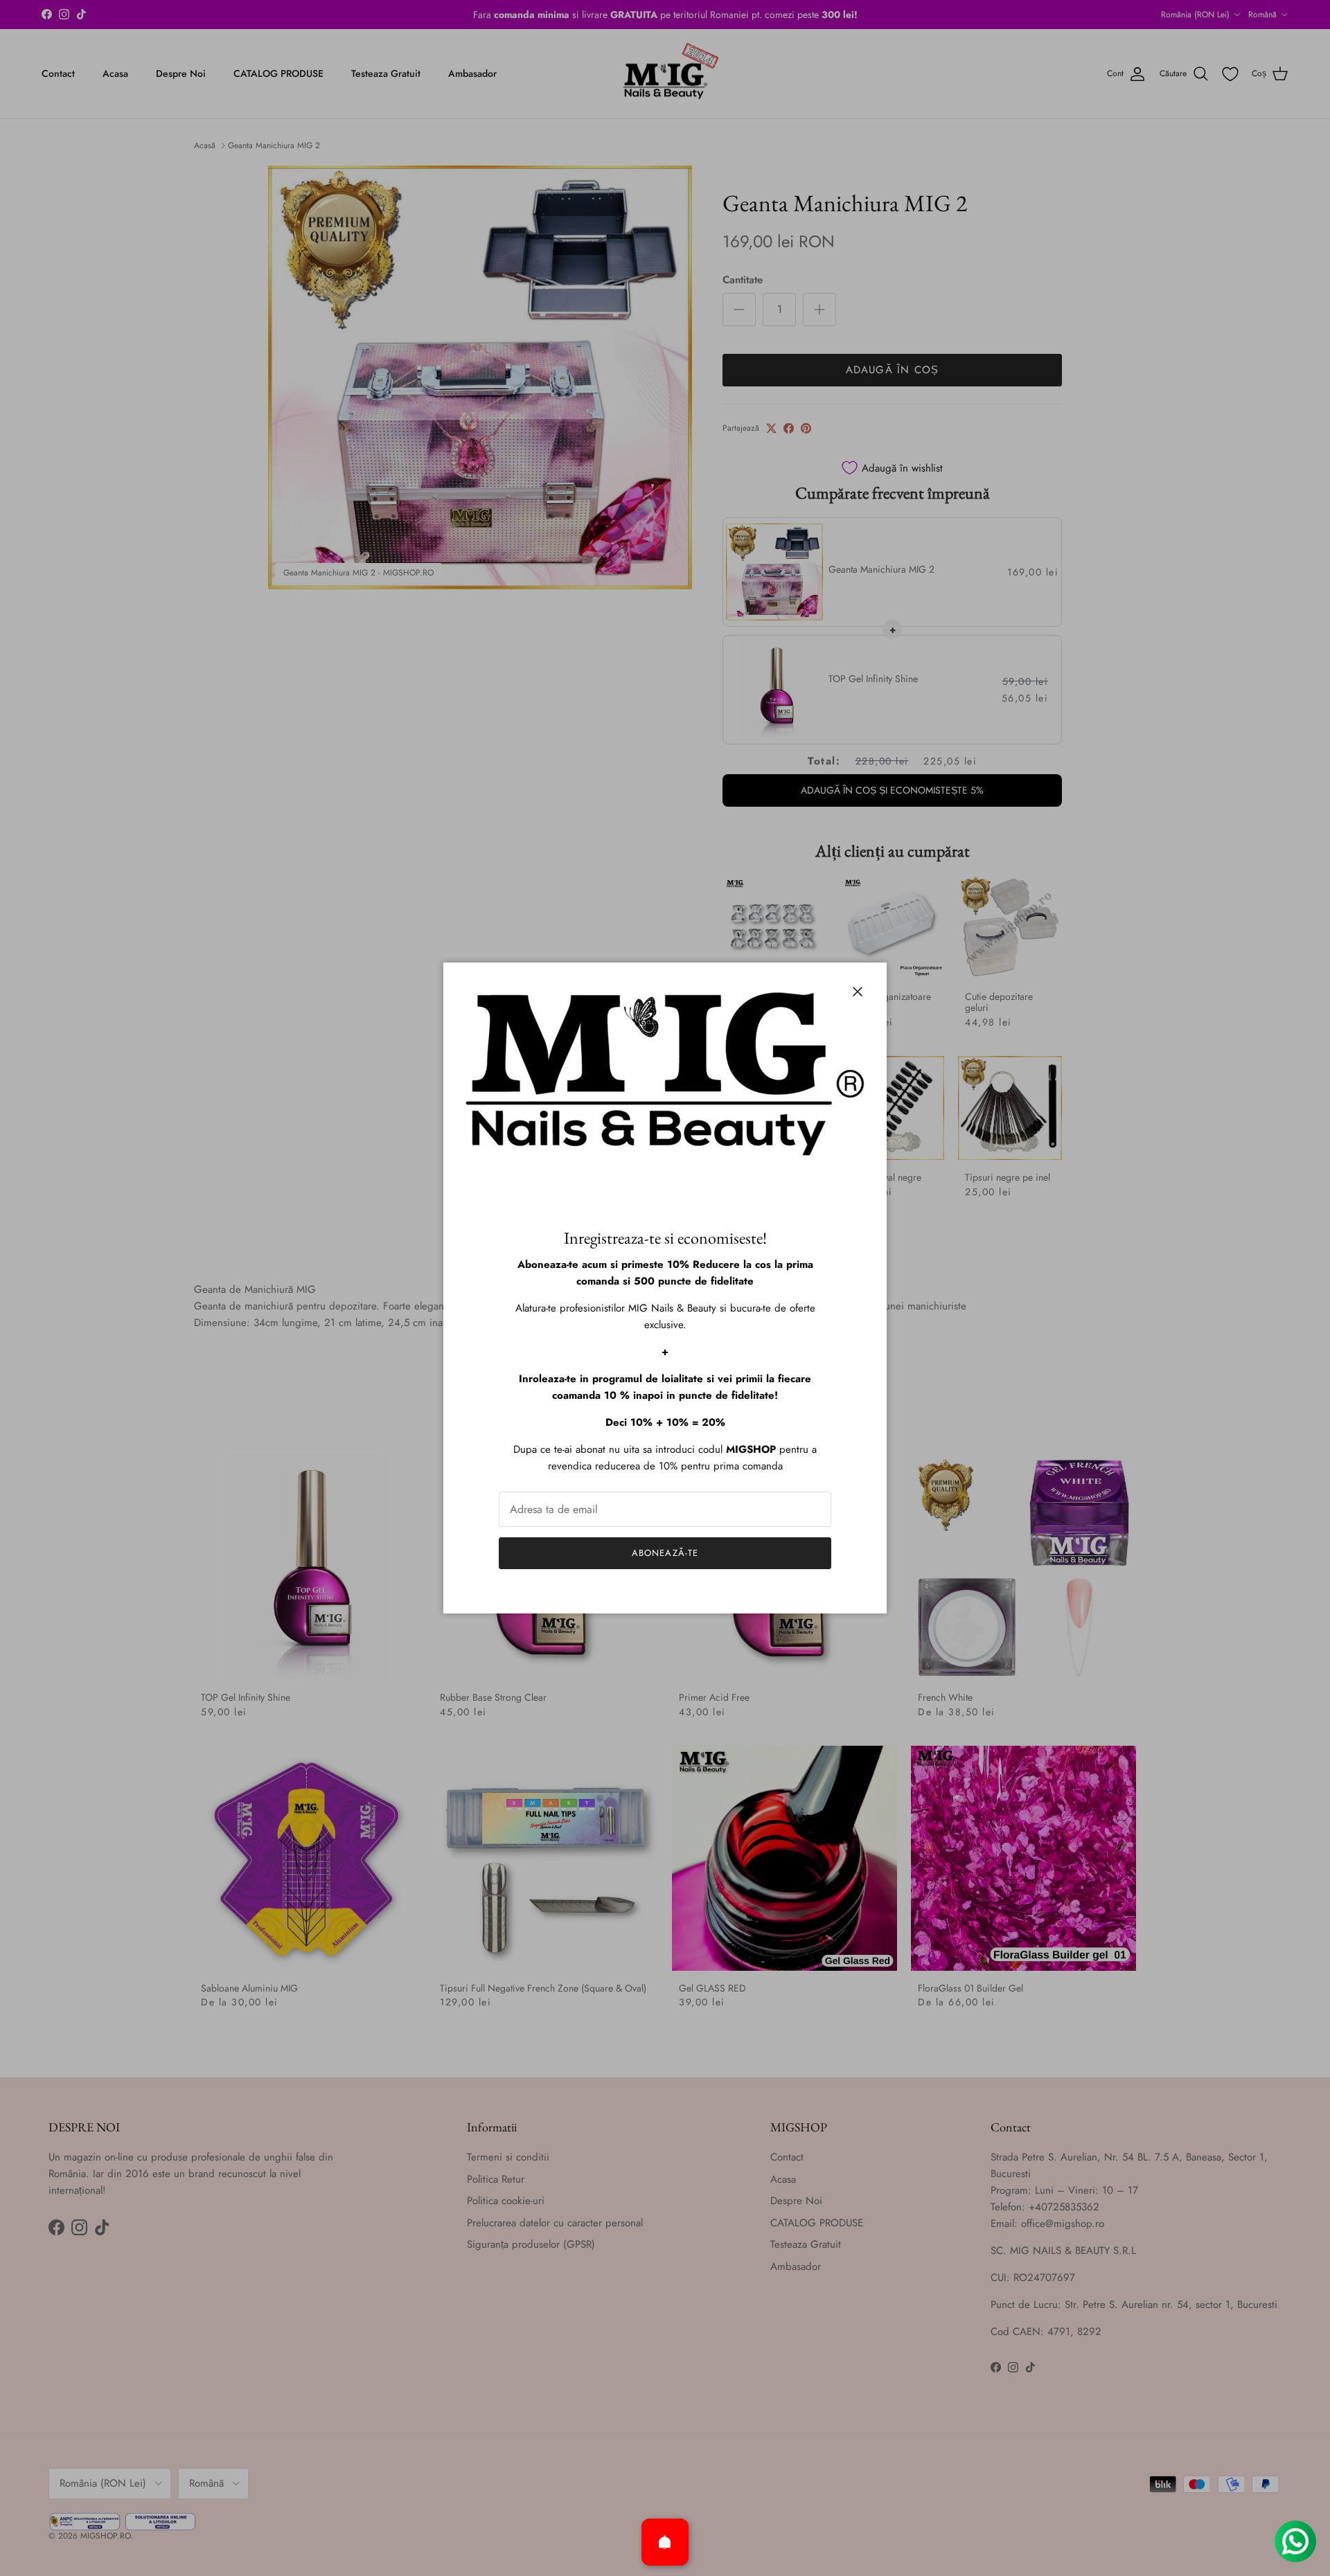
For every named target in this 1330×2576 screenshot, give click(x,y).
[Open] (665, 2542)
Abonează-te (665, 1553)
